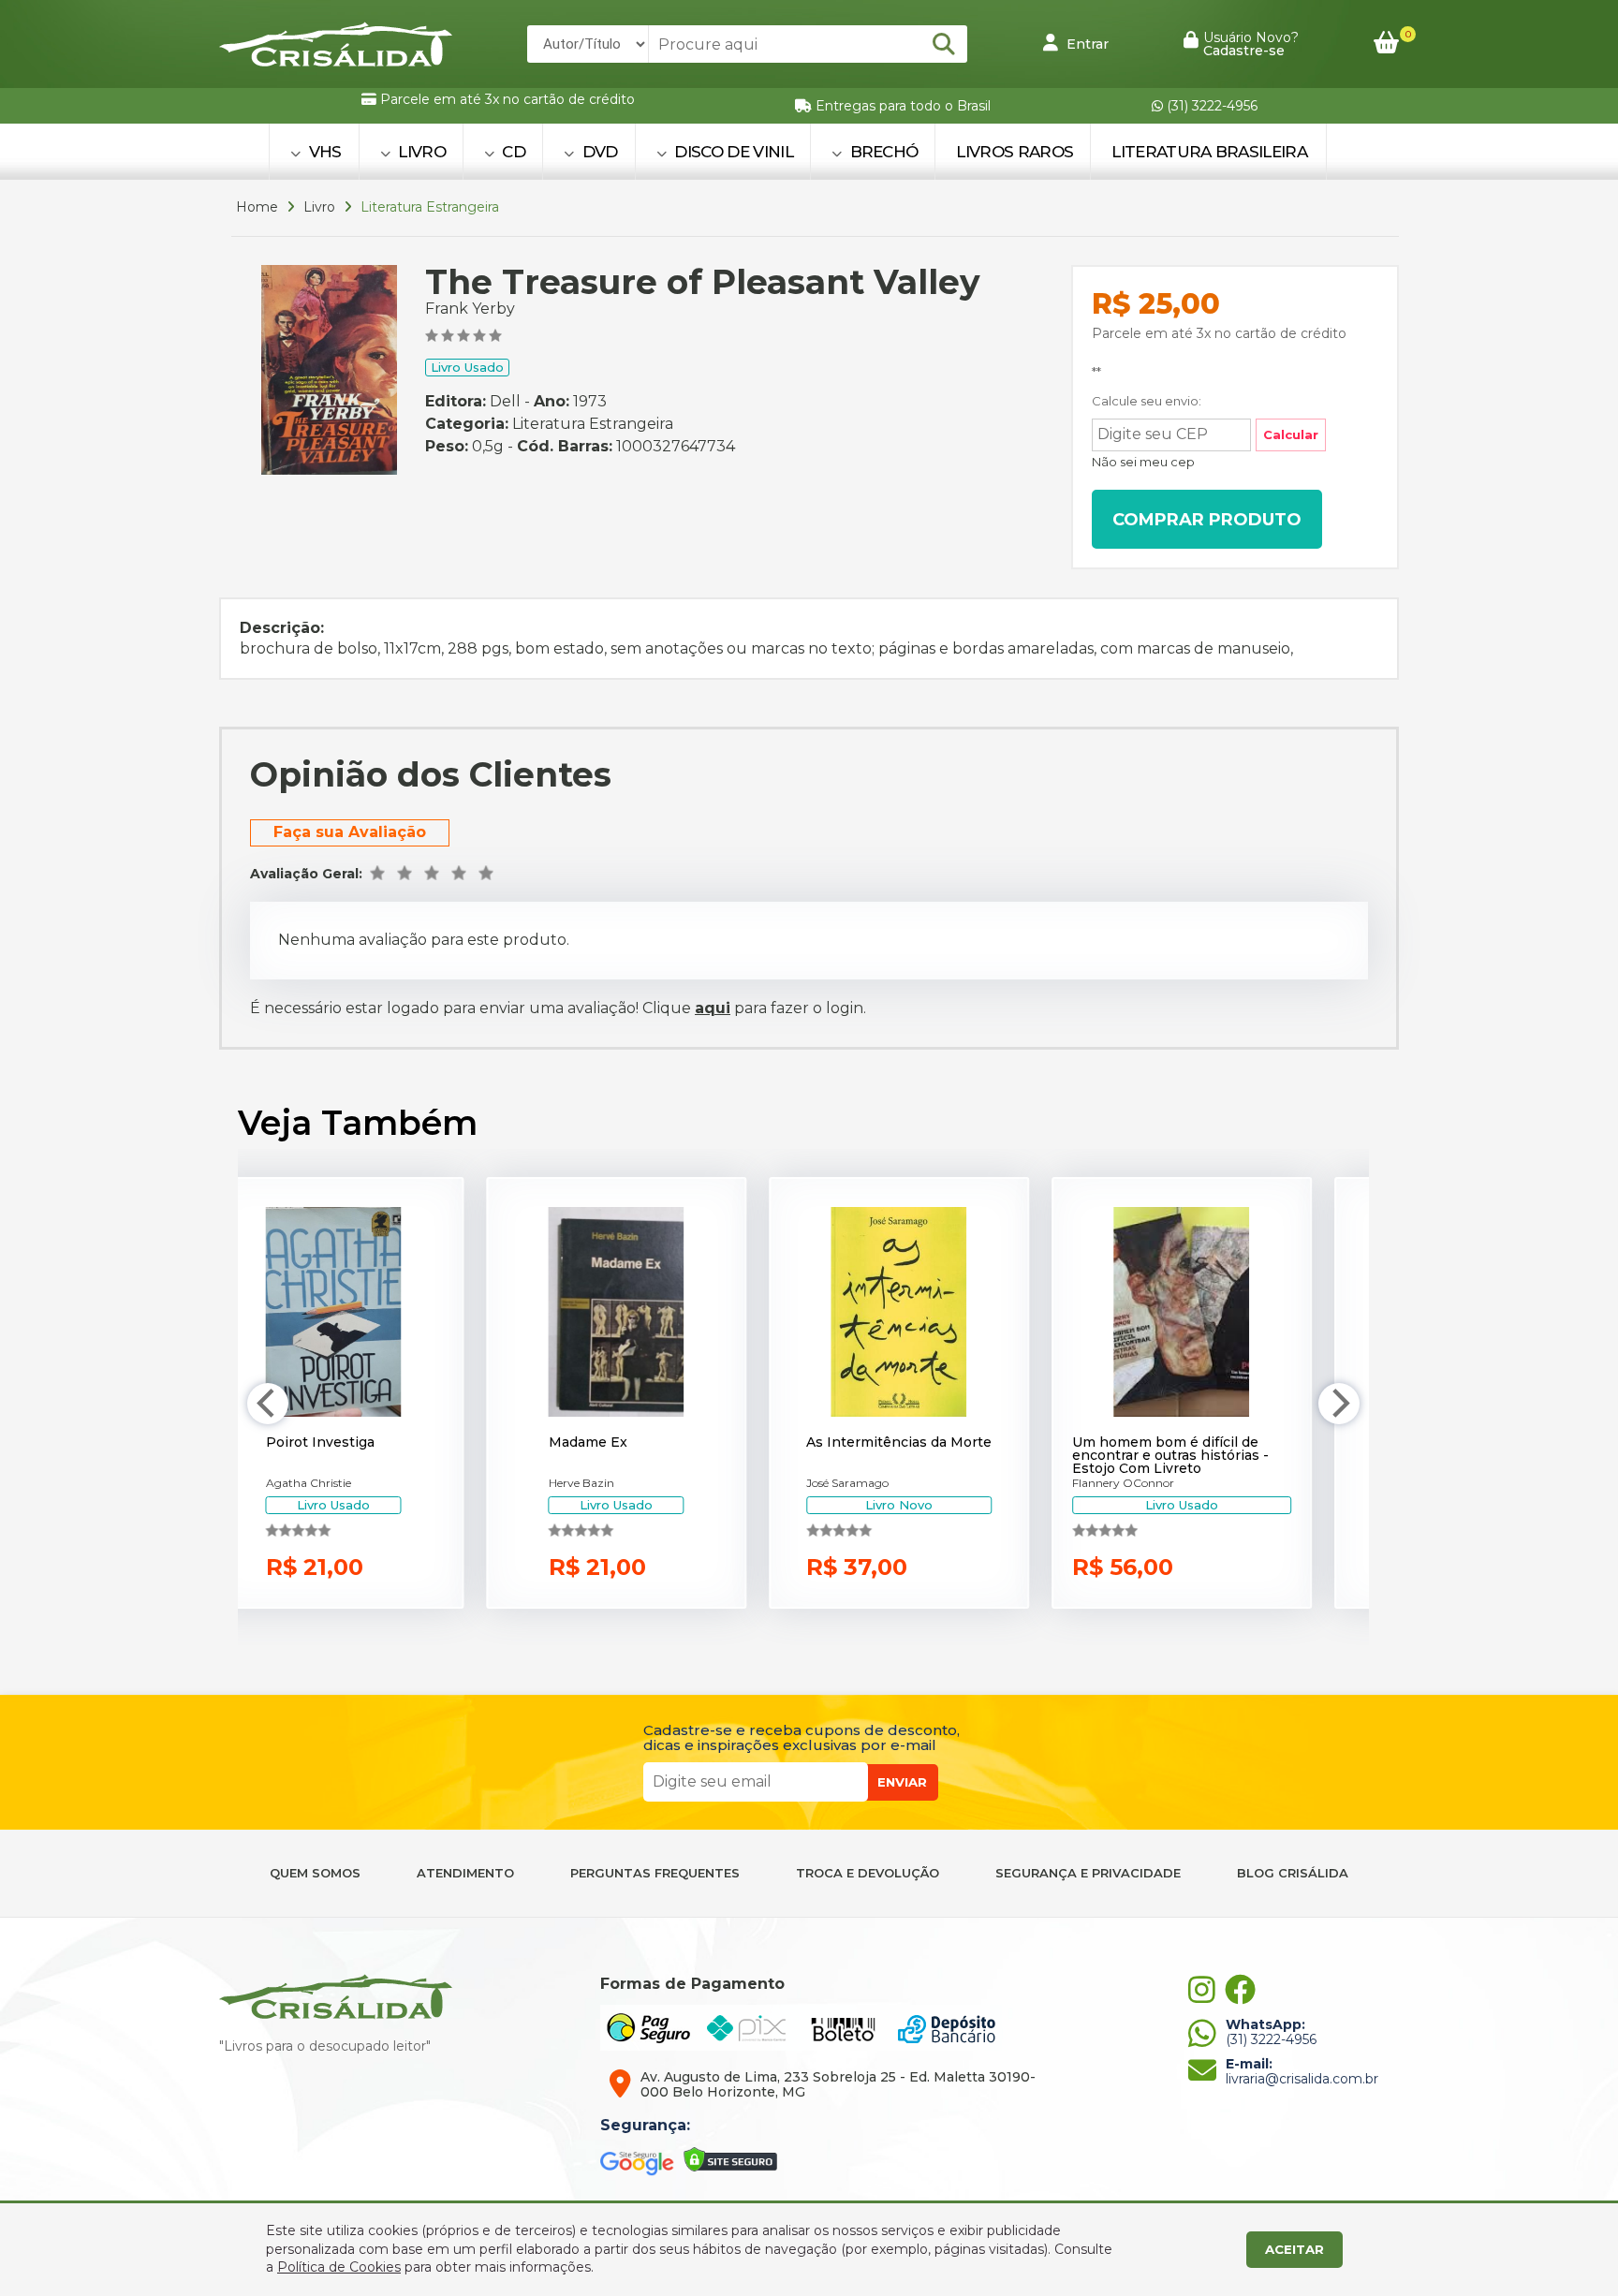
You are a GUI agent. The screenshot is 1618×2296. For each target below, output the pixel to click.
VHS (323, 152)
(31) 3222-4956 (1210, 106)
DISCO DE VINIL (732, 152)
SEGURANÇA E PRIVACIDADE (1088, 1873)
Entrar (1086, 44)
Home (257, 207)
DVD (597, 152)
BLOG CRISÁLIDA (1293, 1873)
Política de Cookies (339, 2267)
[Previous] (268, 1404)
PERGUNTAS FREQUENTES (655, 1873)
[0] (1386, 44)
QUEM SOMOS (315, 1873)
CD (512, 152)
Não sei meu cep (1143, 462)
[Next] (1339, 1404)
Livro (319, 207)
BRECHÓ (882, 152)
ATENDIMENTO (465, 1873)
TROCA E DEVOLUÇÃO (868, 1873)
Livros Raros (1015, 152)
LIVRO (420, 152)
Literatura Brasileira (1209, 152)
